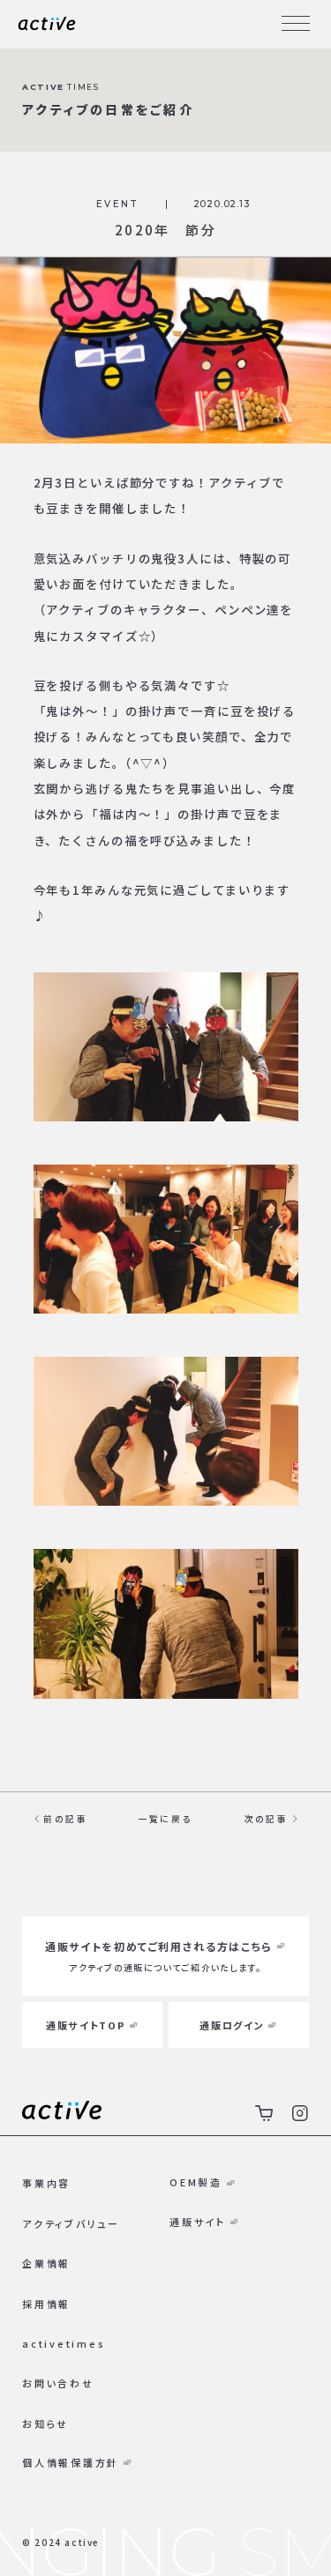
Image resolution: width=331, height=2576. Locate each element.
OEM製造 (196, 2182)
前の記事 (65, 1819)
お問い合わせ (58, 2383)
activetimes (64, 2343)
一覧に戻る (165, 1819)
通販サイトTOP (86, 2025)
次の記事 (266, 1819)
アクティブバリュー (71, 2223)
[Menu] (296, 24)
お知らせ (45, 2423)
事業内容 (46, 2183)
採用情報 (46, 2304)
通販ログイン (232, 2025)
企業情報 (46, 2263)
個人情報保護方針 (71, 2462)
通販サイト (198, 2222)
